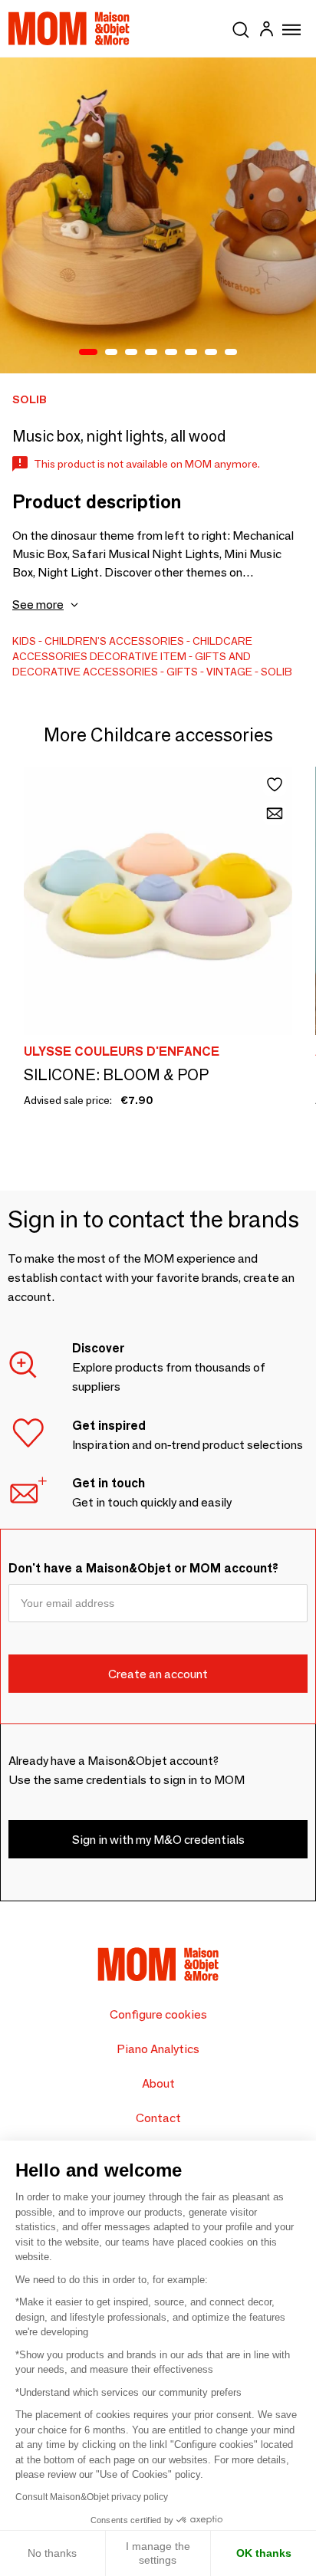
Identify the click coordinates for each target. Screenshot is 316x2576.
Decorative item (138, 656)
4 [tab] (151, 353)
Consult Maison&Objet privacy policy (92, 2497)
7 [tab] (211, 353)
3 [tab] (131, 353)
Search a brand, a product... (241, 27)
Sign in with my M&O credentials (158, 1840)
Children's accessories (114, 641)
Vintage (229, 672)
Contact (158, 2118)
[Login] (266, 31)
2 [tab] (111, 353)
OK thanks (264, 2553)
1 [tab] (88, 353)
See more (38, 605)
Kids (24, 641)
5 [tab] (171, 353)
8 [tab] (231, 353)
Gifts (182, 672)
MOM (69, 28)
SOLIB (276, 672)
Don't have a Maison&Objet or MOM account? (143, 1568)
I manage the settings (158, 2553)
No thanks (52, 2553)
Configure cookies (158, 2014)
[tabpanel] (158, 215)
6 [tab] (191, 353)
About (158, 2083)
